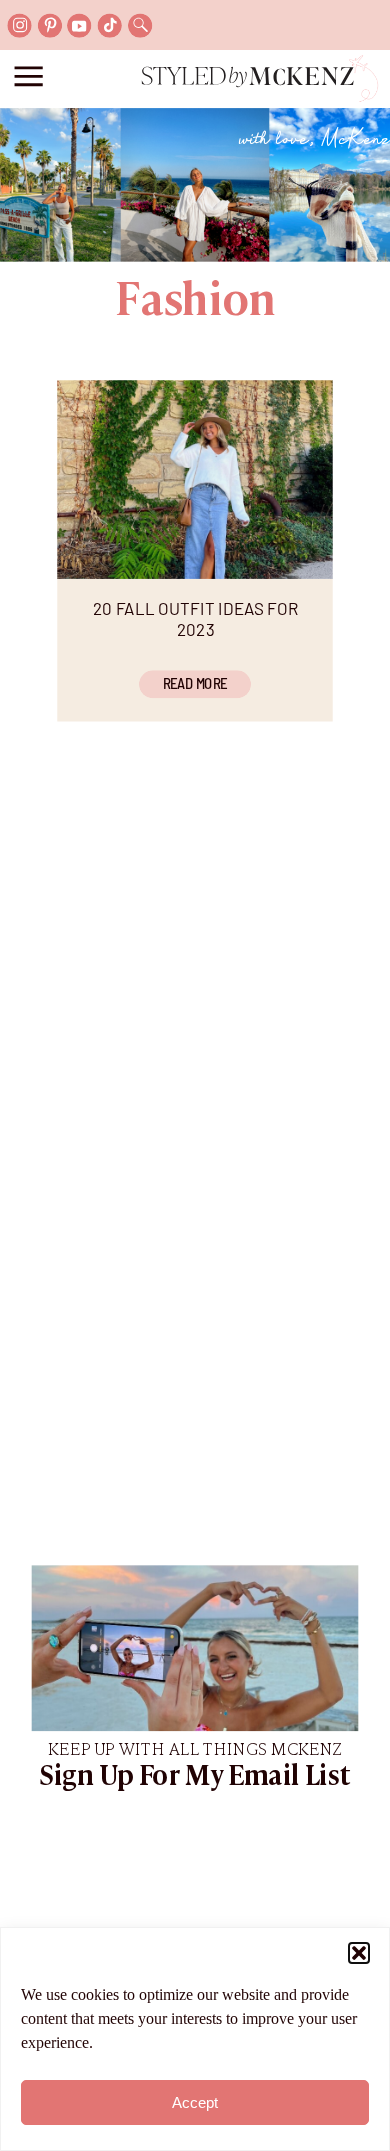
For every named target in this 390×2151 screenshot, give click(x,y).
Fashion (195, 302)
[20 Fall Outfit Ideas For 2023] (194, 479)
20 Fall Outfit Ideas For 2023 (196, 618)
